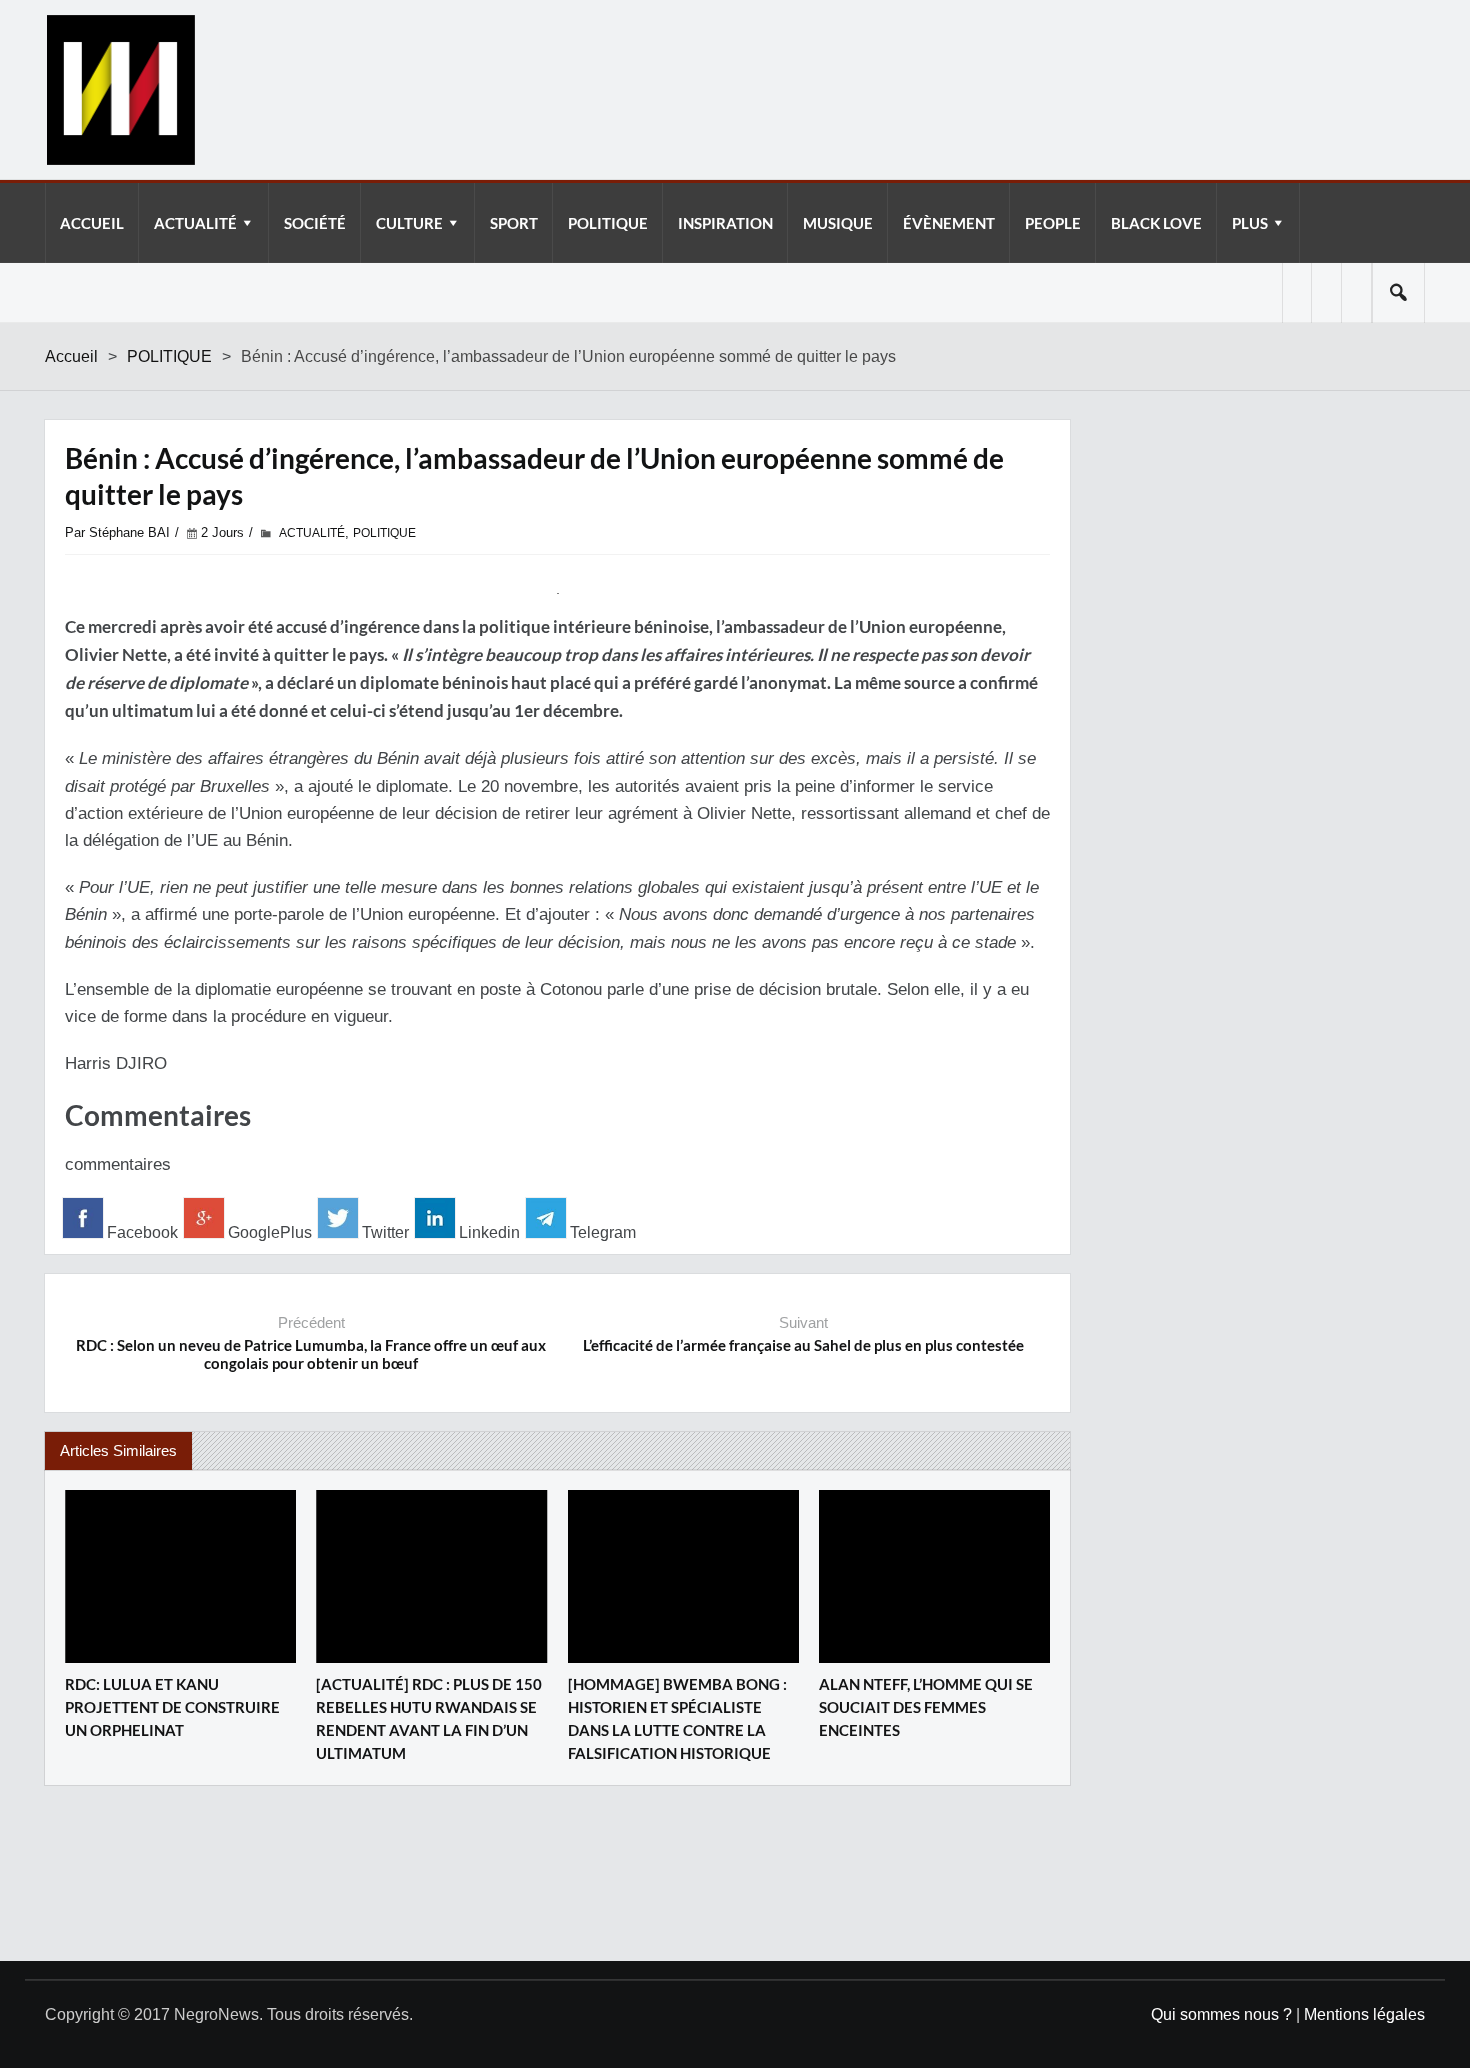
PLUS (1250, 223)
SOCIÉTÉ (315, 223)
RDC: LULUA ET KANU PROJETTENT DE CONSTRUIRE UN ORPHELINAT (172, 1707)
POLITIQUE (608, 223)
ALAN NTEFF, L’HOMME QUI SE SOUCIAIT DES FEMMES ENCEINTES (926, 1707)
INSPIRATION (725, 223)
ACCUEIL (92, 223)
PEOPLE (1053, 223)
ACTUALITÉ (195, 223)
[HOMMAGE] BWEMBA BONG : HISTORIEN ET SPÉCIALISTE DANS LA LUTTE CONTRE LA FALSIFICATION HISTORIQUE (677, 1718)
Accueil (71, 356)
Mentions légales (1364, 2014)
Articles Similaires (118, 1450)
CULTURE (409, 223)
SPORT (514, 223)
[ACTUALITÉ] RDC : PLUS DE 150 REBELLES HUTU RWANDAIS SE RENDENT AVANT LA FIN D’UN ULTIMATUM (429, 1718)
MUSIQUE (838, 223)
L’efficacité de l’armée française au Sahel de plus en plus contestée (803, 1345)
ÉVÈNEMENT (949, 223)
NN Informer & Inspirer (120, 90)
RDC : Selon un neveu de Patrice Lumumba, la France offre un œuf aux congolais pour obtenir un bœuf (311, 1354)
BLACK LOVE (1156, 223)
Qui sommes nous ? (1221, 2014)
